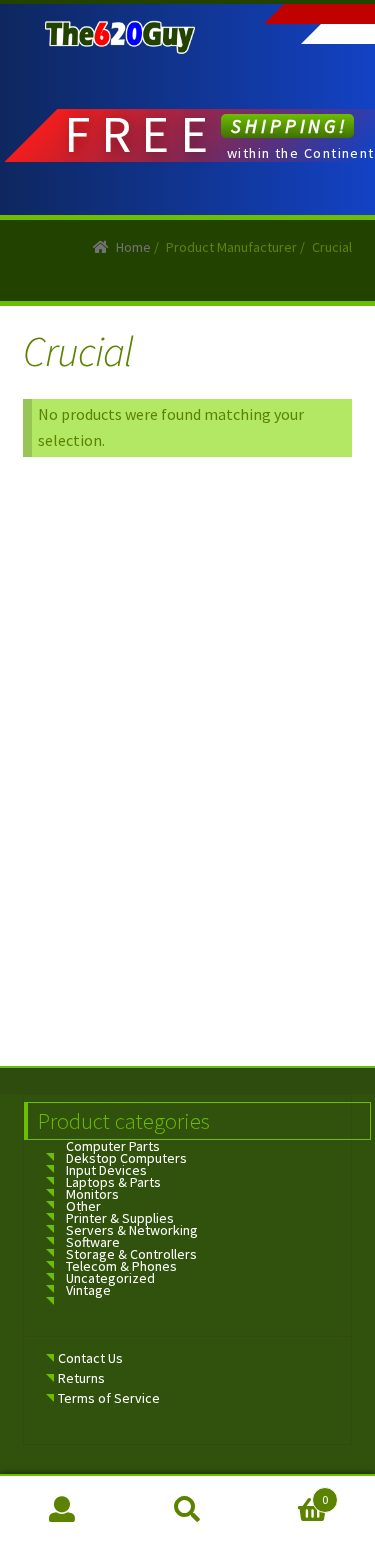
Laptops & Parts (113, 1182)
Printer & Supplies (120, 1218)
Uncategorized (110, 1278)
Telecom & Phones (121, 1266)
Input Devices (106, 1170)
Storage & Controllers (131, 1254)
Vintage (88, 1290)
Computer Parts (113, 1146)
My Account (62, 1510)
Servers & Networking (132, 1230)
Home (133, 247)
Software (93, 1242)
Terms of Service (109, 1398)
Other (83, 1206)
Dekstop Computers (126, 1158)
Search (187, 1510)
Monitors (92, 1194)
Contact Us (90, 1358)
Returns (81, 1378)
